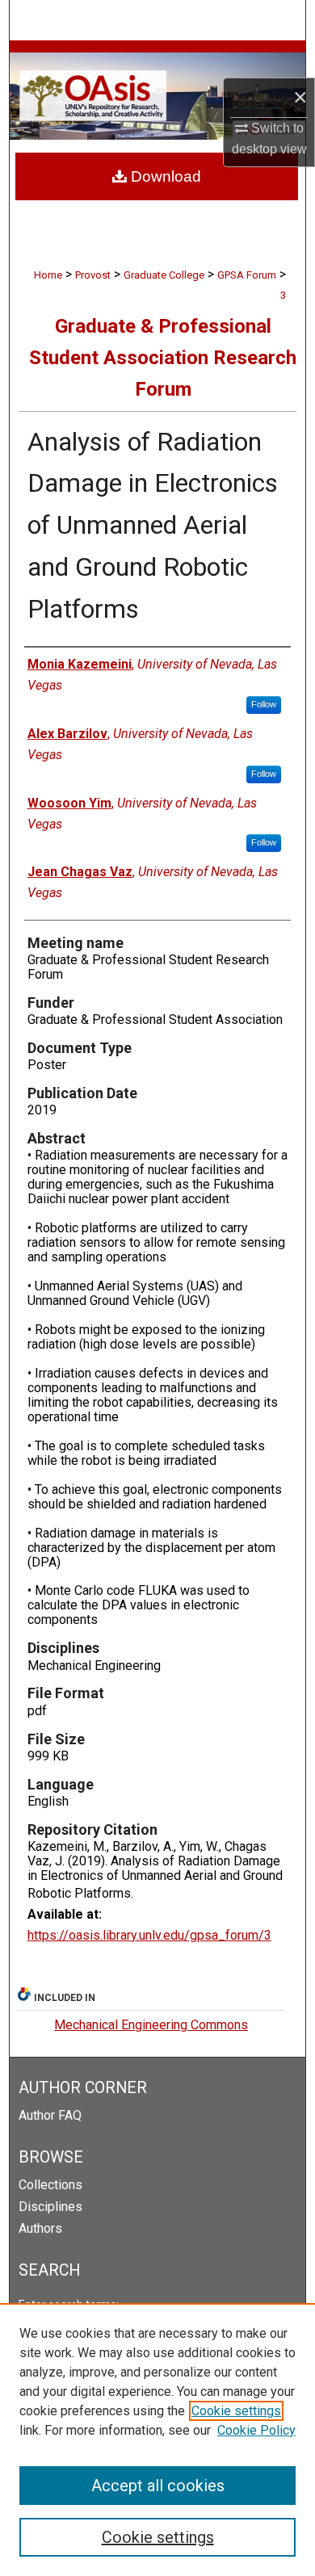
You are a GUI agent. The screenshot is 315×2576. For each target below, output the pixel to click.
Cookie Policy (256, 2430)
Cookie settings (236, 2411)
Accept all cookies (158, 2486)
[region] (157, 2440)
